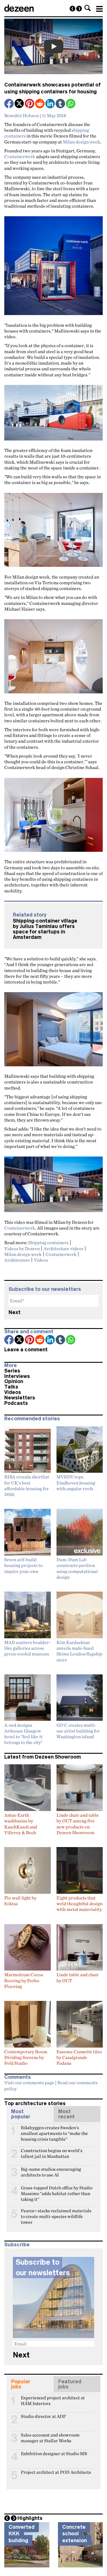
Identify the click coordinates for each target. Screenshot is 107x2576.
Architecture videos (63, 1248)
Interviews (17, 1376)
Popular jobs (21, 2384)
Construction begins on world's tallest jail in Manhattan (52, 2153)
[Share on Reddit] (40, 104)
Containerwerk (20, 156)
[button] (88, 8)
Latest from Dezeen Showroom (43, 1757)
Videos (41, 1260)
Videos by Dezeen (22, 1248)
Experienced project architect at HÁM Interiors (53, 2400)
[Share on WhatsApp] (71, 104)
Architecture (17, 1260)
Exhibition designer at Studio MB (54, 2454)
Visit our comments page (29, 2083)
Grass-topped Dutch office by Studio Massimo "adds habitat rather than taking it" (57, 2190)
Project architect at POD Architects (56, 2472)
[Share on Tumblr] (61, 104)
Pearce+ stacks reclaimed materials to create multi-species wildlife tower (56, 2213)
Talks (11, 1387)
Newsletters (20, 1398)
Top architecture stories (35, 2103)
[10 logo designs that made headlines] (72, 9)
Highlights (30, 2518)
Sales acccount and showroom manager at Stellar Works (50, 2437)
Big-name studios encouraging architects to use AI (51, 2172)
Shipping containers (48, 1242)
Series (12, 1371)
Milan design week (81, 142)
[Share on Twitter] (20, 104)
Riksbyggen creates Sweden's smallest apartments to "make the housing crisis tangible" (54, 2130)
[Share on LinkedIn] (51, 104)
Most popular (21, 2114)
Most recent (66, 2114)
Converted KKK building (22, 2534)
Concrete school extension (74, 2534)
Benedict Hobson (22, 115)
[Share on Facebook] (9, 104)
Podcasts (16, 1403)
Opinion (14, 1381)
